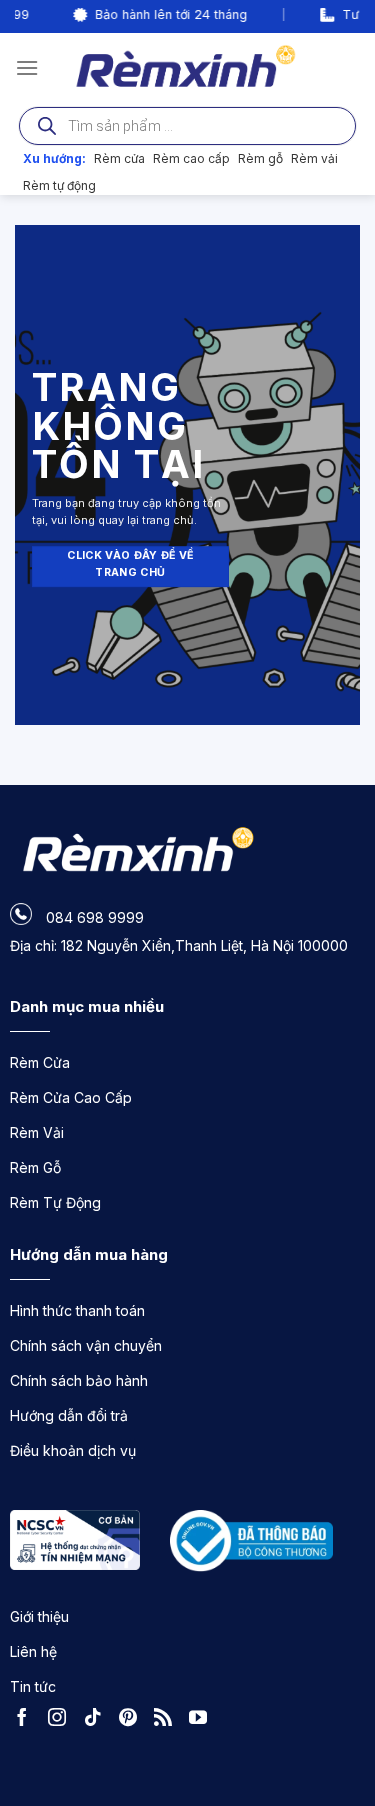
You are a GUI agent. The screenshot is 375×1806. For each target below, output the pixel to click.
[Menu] (27, 67)
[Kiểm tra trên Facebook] (27, 1720)
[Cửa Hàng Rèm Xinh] (187, 67)
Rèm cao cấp (191, 158)
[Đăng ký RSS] (168, 1720)
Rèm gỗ (260, 158)
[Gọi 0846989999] (340, 1681)
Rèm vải (314, 158)
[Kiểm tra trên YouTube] (203, 1720)
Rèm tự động (59, 185)
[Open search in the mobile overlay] (187, 126)
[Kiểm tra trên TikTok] (98, 1720)
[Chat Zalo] (340, 1736)
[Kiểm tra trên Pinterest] (133, 1720)
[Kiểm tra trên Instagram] (62, 1720)
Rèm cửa (119, 158)
